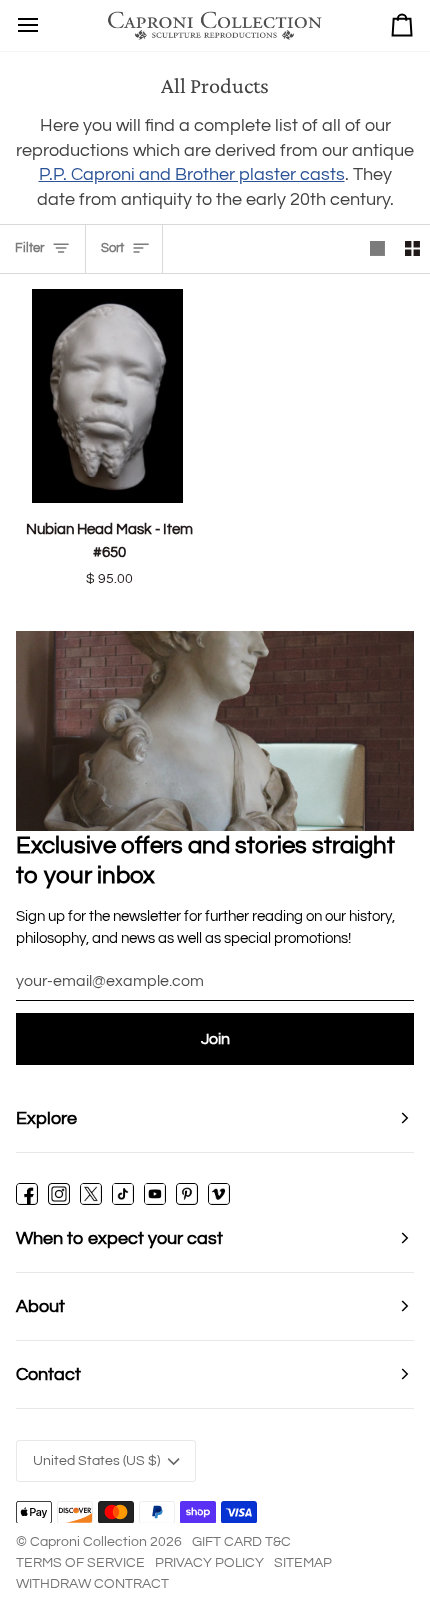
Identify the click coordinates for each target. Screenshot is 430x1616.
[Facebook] (27, 1194)
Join (215, 1039)
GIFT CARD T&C (241, 1542)
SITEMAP (303, 1563)
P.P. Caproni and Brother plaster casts (192, 174)
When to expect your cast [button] (119, 1238)
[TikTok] (123, 1194)
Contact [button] (48, 1374)
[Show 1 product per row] (377, 248)
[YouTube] (155, 1194)
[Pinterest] (187, 1194)
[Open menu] (28, 25)
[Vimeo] (219, 1194)
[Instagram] (59, 1194)
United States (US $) (96, 1461)
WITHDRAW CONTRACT (92, 1584)
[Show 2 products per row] (412, 248)
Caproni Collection (88, 1542)
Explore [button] (46, 1118)
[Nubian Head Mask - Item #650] (107, 396)
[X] (91, 1194)
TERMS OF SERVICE (80, 1563)
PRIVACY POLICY (209, 1563)
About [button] (40, 1306)
